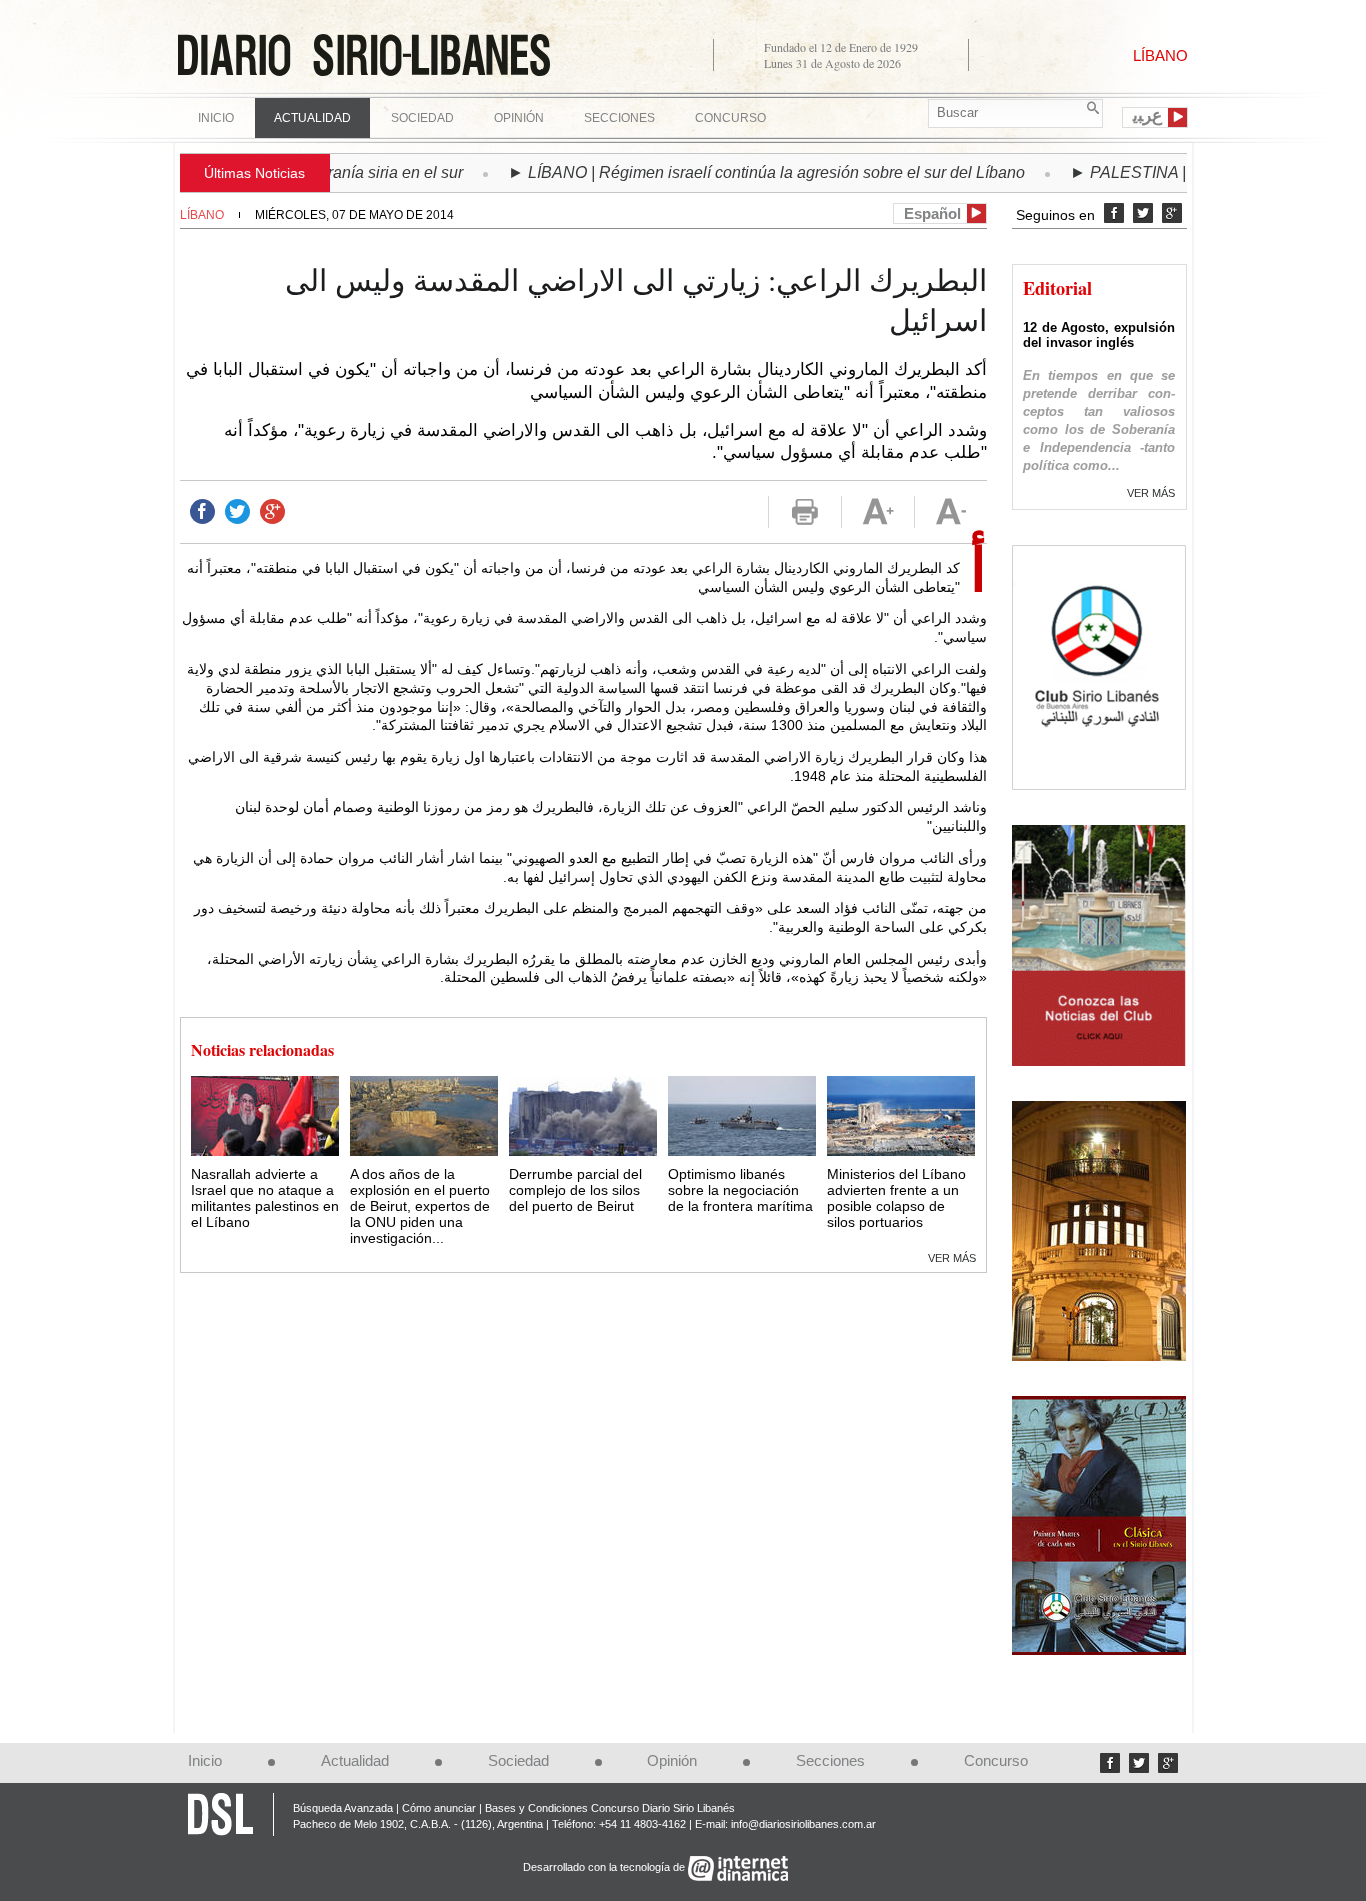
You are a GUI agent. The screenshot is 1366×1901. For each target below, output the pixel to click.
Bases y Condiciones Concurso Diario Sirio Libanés (610, 1808)
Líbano (202, 215)
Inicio (216, 118)
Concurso (730, 118)
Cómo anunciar (439, 1808)
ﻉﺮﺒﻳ (1147, 116)
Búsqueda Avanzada (343, 1808)
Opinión (672, 1761)
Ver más (952, 1258)
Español (932, 213)
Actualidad (355, 1761)
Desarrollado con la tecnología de (605, 1868)
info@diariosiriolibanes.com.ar (803, 1824)
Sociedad (518, 1761)
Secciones (830, 1761)
